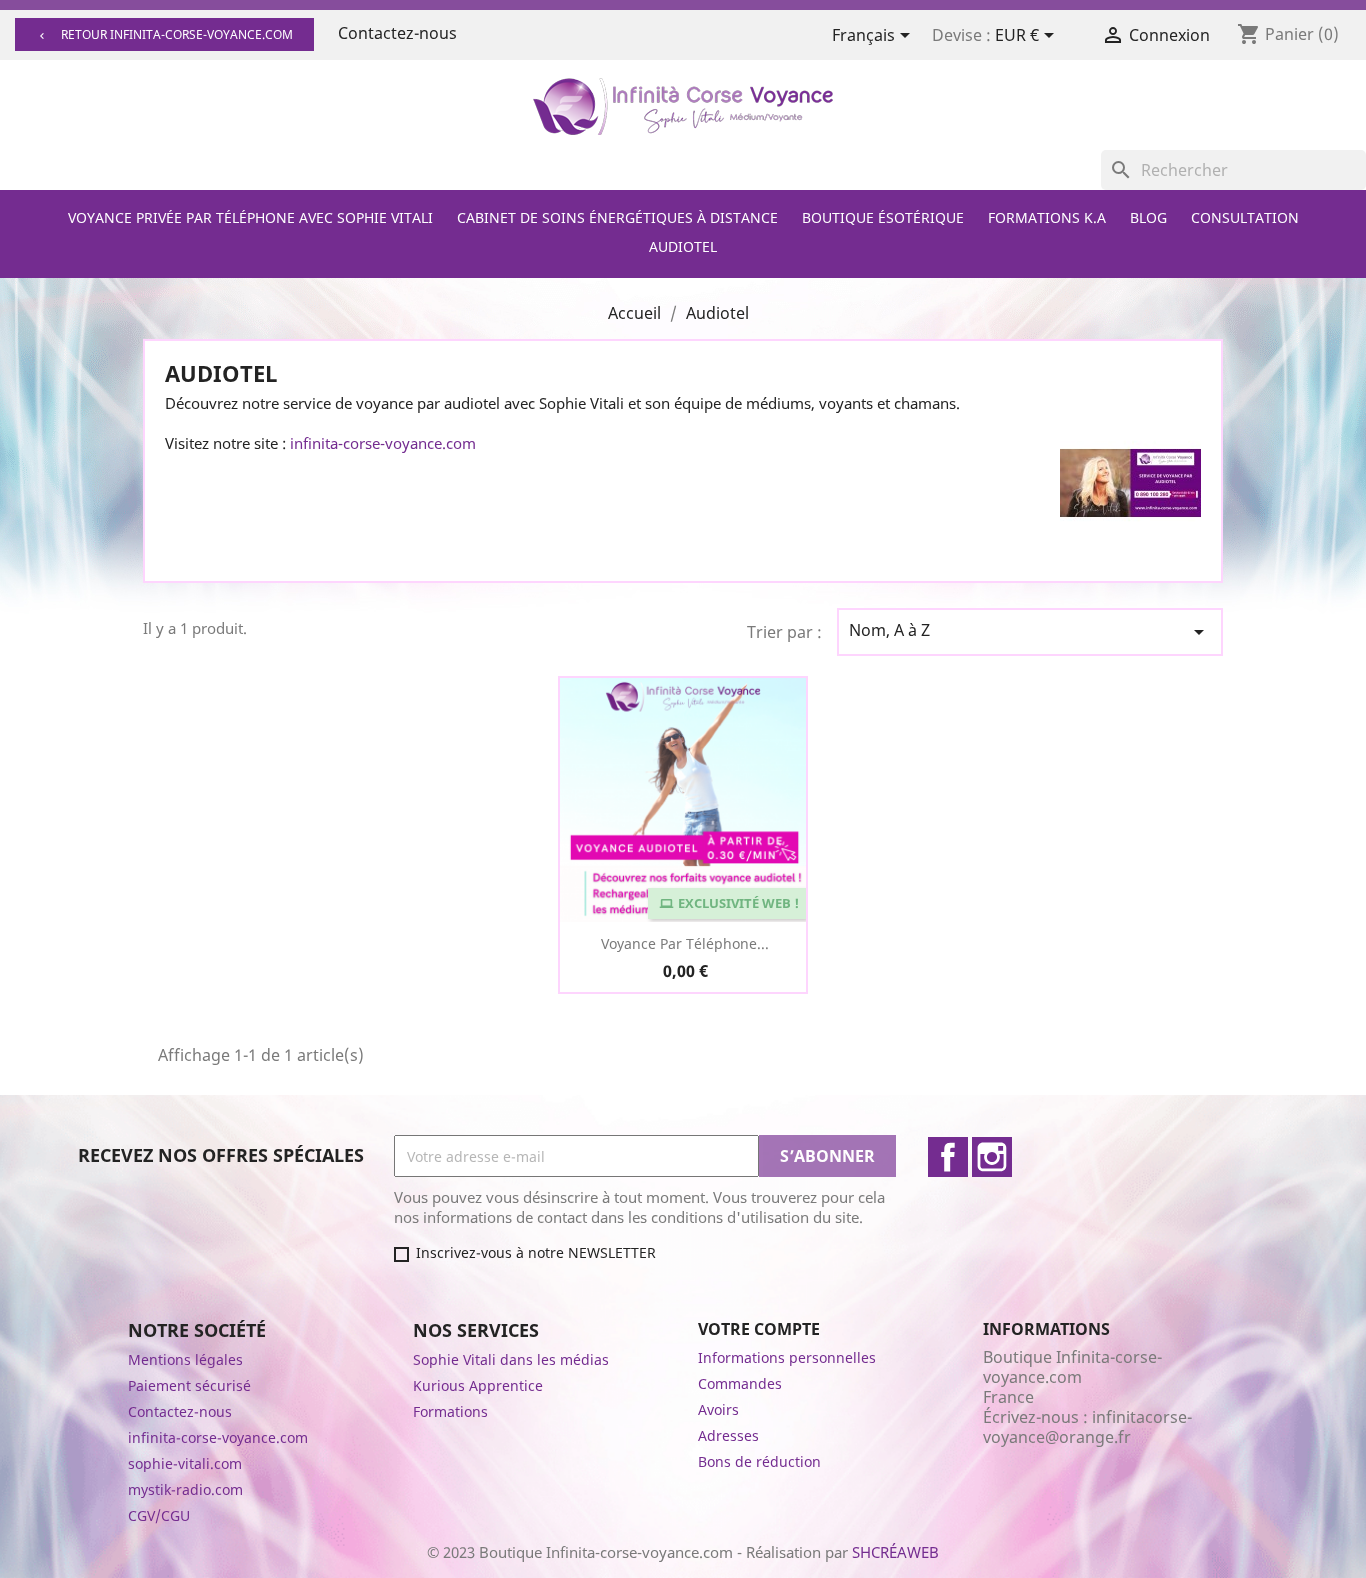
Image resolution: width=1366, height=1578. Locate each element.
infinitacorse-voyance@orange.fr (1087, 1427)
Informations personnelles (787, 1357)
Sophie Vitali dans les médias (511, 1359)
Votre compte (759, 1329)
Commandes (740, 1383)
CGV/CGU (159, 1515)
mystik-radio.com (185, 1489)
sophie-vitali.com (185, 1463)
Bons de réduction (759, 1461)
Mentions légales (185, 1359)
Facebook (948, 1157)
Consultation (1245, 217)
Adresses (728, 1435)
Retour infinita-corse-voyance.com (164, 34)
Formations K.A (1047, 217)
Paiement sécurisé (189, 1385)
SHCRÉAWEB (895, 1552)
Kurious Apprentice (478, 1385)
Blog (1148, 217)
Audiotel (683, 246)
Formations (450, 1411)
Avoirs (718, 1409)
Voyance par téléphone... (685, 943)
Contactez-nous (397, 33)
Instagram (992, 1157)
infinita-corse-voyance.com (383, 443)
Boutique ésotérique (883, 217)
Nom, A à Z (1030, 631)
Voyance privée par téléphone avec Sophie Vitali (250, 217)
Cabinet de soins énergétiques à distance (617, 217)
